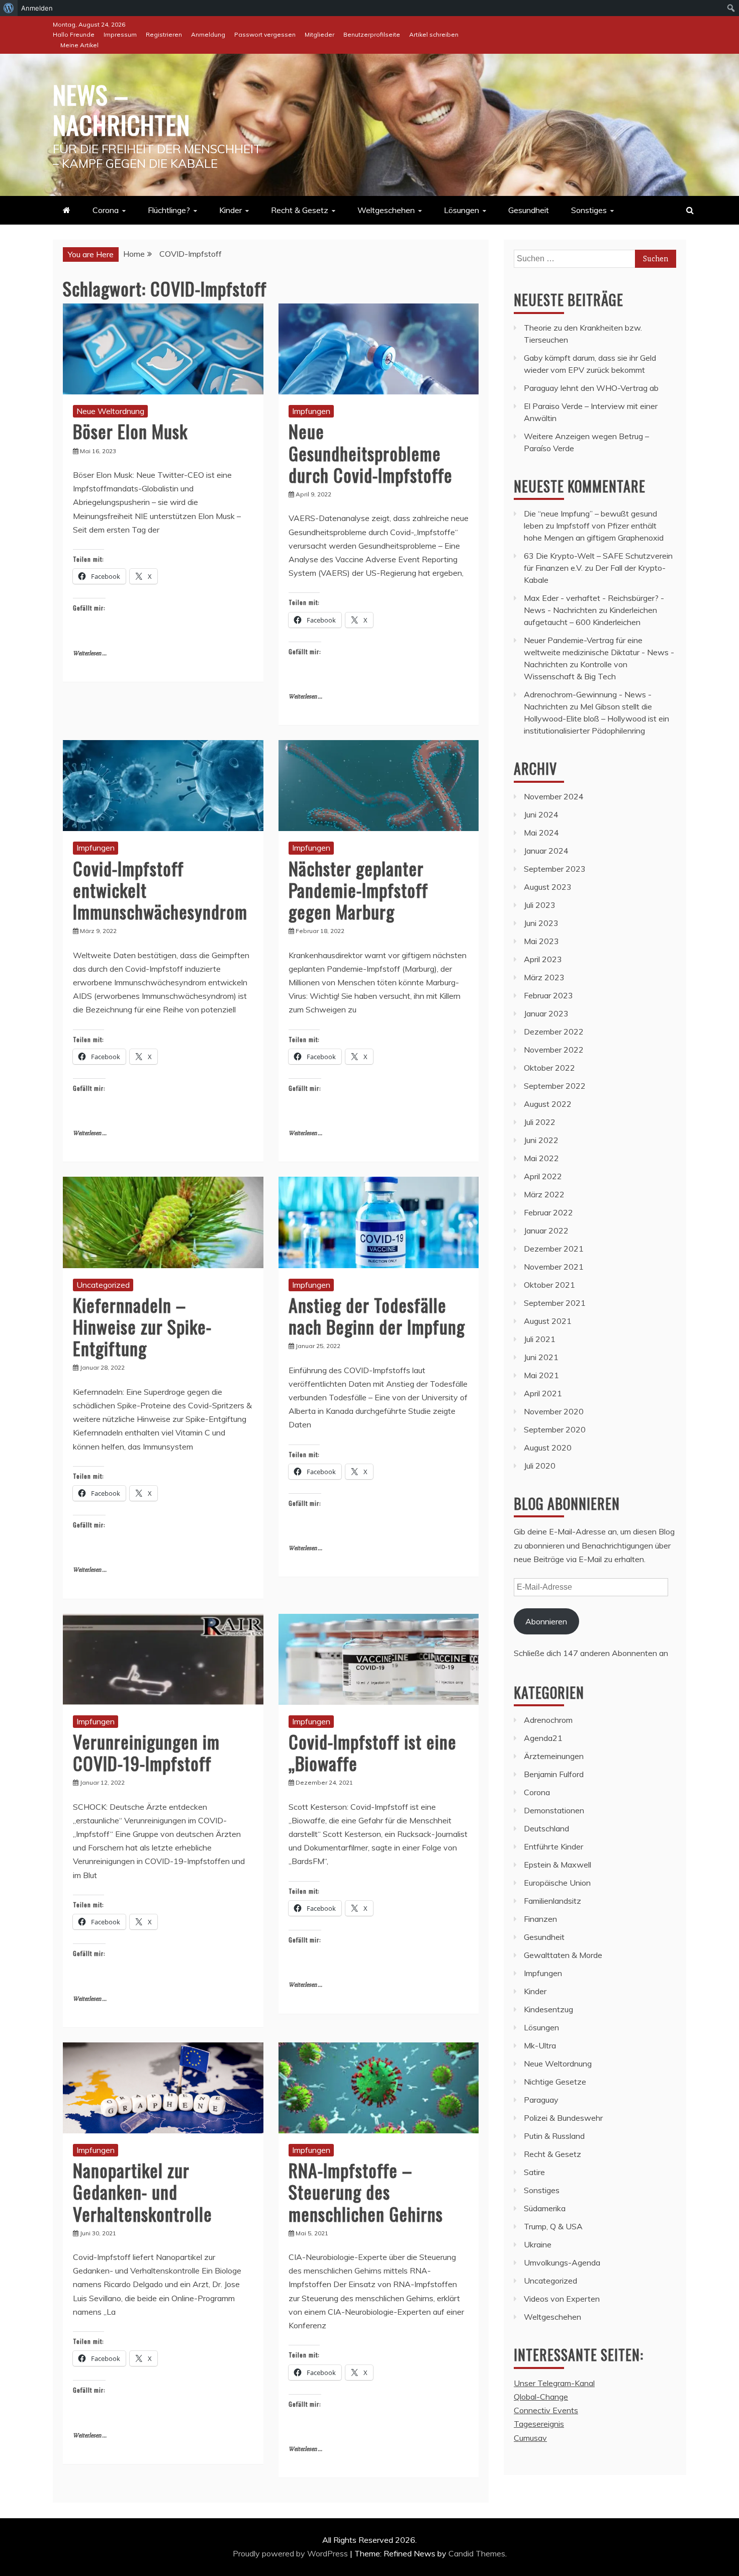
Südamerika (545, 2208)
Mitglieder (319, 34)
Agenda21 (543, 1738)
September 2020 (555, 1429)
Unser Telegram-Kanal (554, 2383)
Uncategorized (103, 1285)
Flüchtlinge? (169, 210)
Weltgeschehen (386, 210)
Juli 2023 (540, 905)
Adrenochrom (548, 1720)
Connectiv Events (546, 2410)
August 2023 (548, 887)
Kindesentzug (548, 2009)
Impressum (120, 34)
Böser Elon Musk (130, 431)
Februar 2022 (548, 1212)
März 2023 (544, 977)
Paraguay (541, 2100)
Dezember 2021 (554, 1249)
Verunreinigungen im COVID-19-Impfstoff (146, 1752)
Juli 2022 (540, 1122)
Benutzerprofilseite (372, 34)
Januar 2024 (546, 851)
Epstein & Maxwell (558, 1865)
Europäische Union (557, 1883)
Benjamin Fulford (554, 1774)
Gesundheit (529, 210)
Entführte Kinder (553, 1846)
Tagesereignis (539, 2424)
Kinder (230, 210)
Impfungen (311, 411)
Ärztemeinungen (554, 1756)
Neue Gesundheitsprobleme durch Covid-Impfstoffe (371, 452)
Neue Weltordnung (110, 411)
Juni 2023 (541, 923)
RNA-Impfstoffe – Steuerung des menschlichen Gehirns (366, 2191)
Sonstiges (589, 210)
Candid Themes (477, 2553)
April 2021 (543, 1393)
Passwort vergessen (265, 34)
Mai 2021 (541, 1375)
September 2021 (555, 1303)
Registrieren (164, 34)
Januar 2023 (546, 1013)
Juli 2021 (540, 1339)
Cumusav (530, 2438)
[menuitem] (9, 8)
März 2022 (544, 1194)
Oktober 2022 (549, 1068)
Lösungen (461, 210)
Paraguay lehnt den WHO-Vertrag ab (591, 388)
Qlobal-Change (541, 2397)
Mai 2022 (541, 1158)
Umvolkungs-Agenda (562, 2262)
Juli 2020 (540, 1466)
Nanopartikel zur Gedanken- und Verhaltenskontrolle (143, 2191)
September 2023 (555, 869)
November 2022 (554, 1050)
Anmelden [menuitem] (37, 8)
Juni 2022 (541, 1140)
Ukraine (538, 2244)
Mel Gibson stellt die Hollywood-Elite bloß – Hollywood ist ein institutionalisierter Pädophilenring (596, 718)
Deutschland (546, 1828)
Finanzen (540, 1919)
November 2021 (554, 1267)
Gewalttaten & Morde (563, 1955)
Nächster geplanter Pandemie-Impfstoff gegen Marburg (358, 890)
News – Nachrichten (121, 109)
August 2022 (548, 1104)
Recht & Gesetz (300, 210)
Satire (534, 2172)
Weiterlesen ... (90, 653)
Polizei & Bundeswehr (563, 2118)
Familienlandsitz (552, 1901)
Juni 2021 (541, 1357)
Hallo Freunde (74, 34)
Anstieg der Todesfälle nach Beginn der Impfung (377, 1315)
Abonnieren (546, 1621)
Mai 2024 (541, 833)
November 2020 (554, 1411)
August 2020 (548, 1448)
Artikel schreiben (434, 34)
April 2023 (543, 959)
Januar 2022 (546, 1230)
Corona (106, 210)
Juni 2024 (541, 814)
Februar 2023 (548, 995)
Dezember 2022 (554, 1032)
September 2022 (555, 1086)
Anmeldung (208, 34)
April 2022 (543, 1176)
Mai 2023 (541, 941)
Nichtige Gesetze (555, 2082)
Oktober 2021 (549, 1285)
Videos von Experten (562, 2299)
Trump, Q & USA (553, 2226)
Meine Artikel (79, 45)
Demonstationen (554, 1810)
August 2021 (548, 1321)
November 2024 (554, 796)
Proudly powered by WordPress (291, 2553)
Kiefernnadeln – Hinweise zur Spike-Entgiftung (142, 1326)
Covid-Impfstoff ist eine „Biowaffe (373, 1752)
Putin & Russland (554, 2136)
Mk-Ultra (540, 2045)
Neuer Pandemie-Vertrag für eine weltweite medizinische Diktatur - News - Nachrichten (599, 652)
